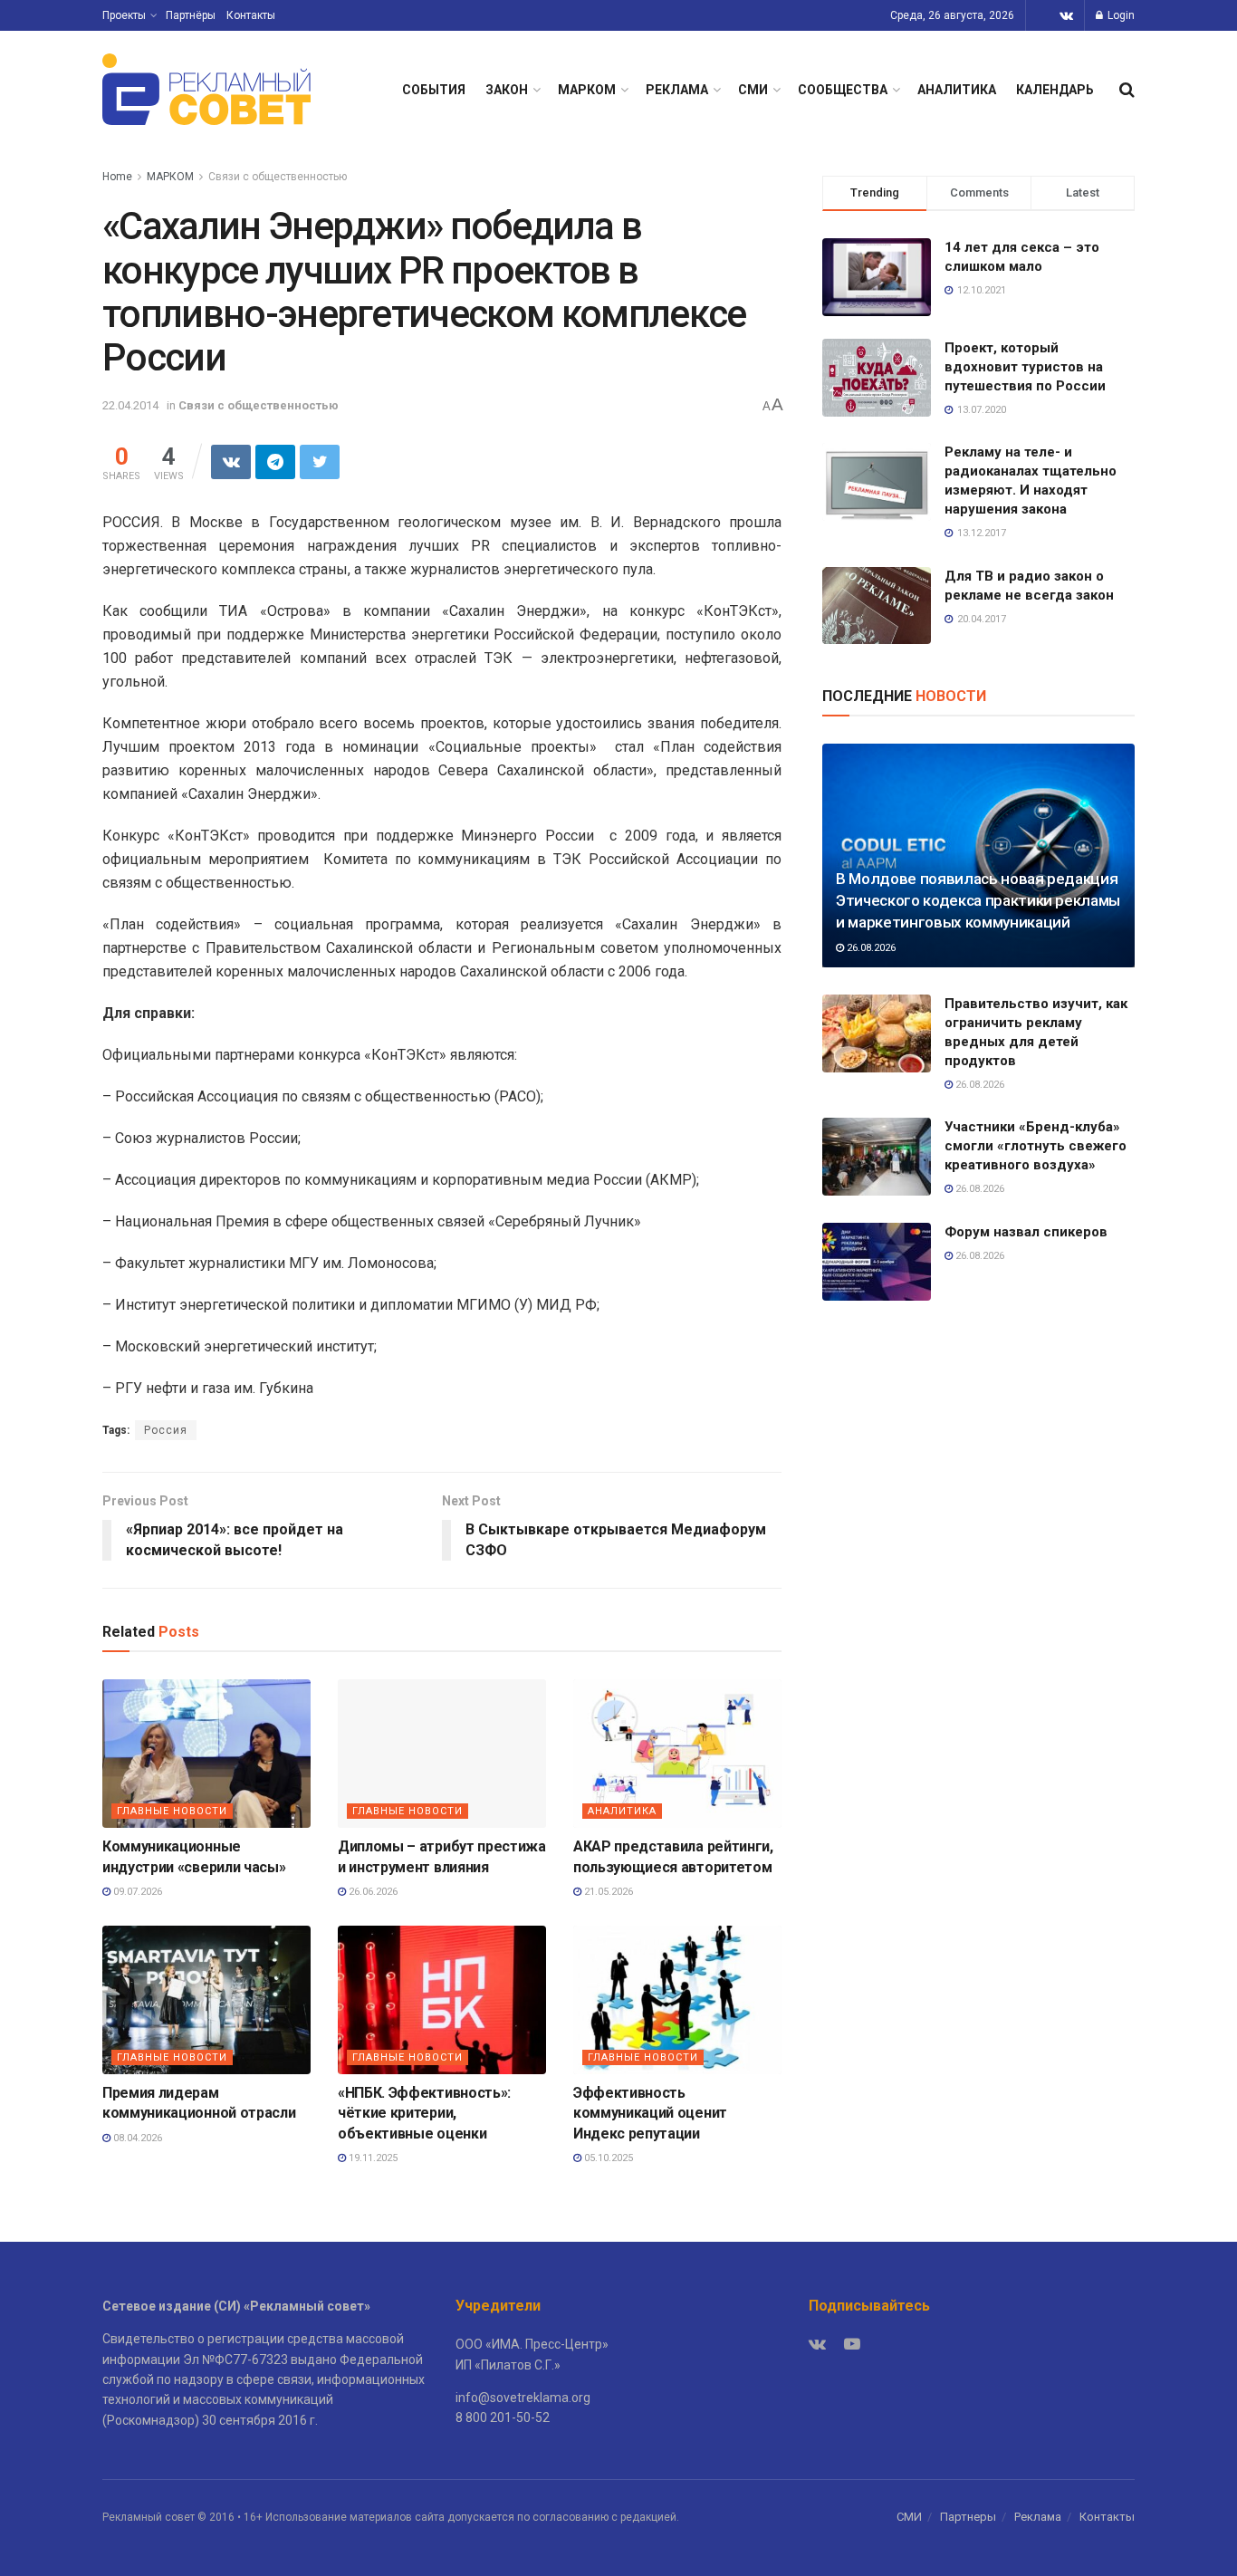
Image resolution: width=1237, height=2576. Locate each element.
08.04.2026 (136, 2138)
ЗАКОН (507, 90)
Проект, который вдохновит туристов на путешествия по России (1025, 367)
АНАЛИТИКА (957, 90)
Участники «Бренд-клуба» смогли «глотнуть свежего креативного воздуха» (1036, 1146)
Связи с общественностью (278, 177)
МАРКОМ (587, 90)
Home (117, 177)
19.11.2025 (372, 2158)
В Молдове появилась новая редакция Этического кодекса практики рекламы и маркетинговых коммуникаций (978, 900)
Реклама (1038, 2517)
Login (1120, 15)
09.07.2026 (136, 1892)
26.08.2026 (870, 948)
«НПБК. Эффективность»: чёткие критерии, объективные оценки (424, 2113)
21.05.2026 (607, 1892)
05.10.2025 (607, 2158)
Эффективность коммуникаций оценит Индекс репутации (650, 2113)
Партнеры (968, 2517)
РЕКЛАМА (677, 90)
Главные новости (172, 1811)
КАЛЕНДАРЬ (1055, 90)
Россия (166, 1430)
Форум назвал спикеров (1026, 1232)
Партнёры (191, 15)
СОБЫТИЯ (434, 90)
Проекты (124, 15)
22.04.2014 (130, 405)
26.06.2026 (372, 1892)
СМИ (753, 90)
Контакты (251, 15)
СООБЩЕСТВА (843, 90)
